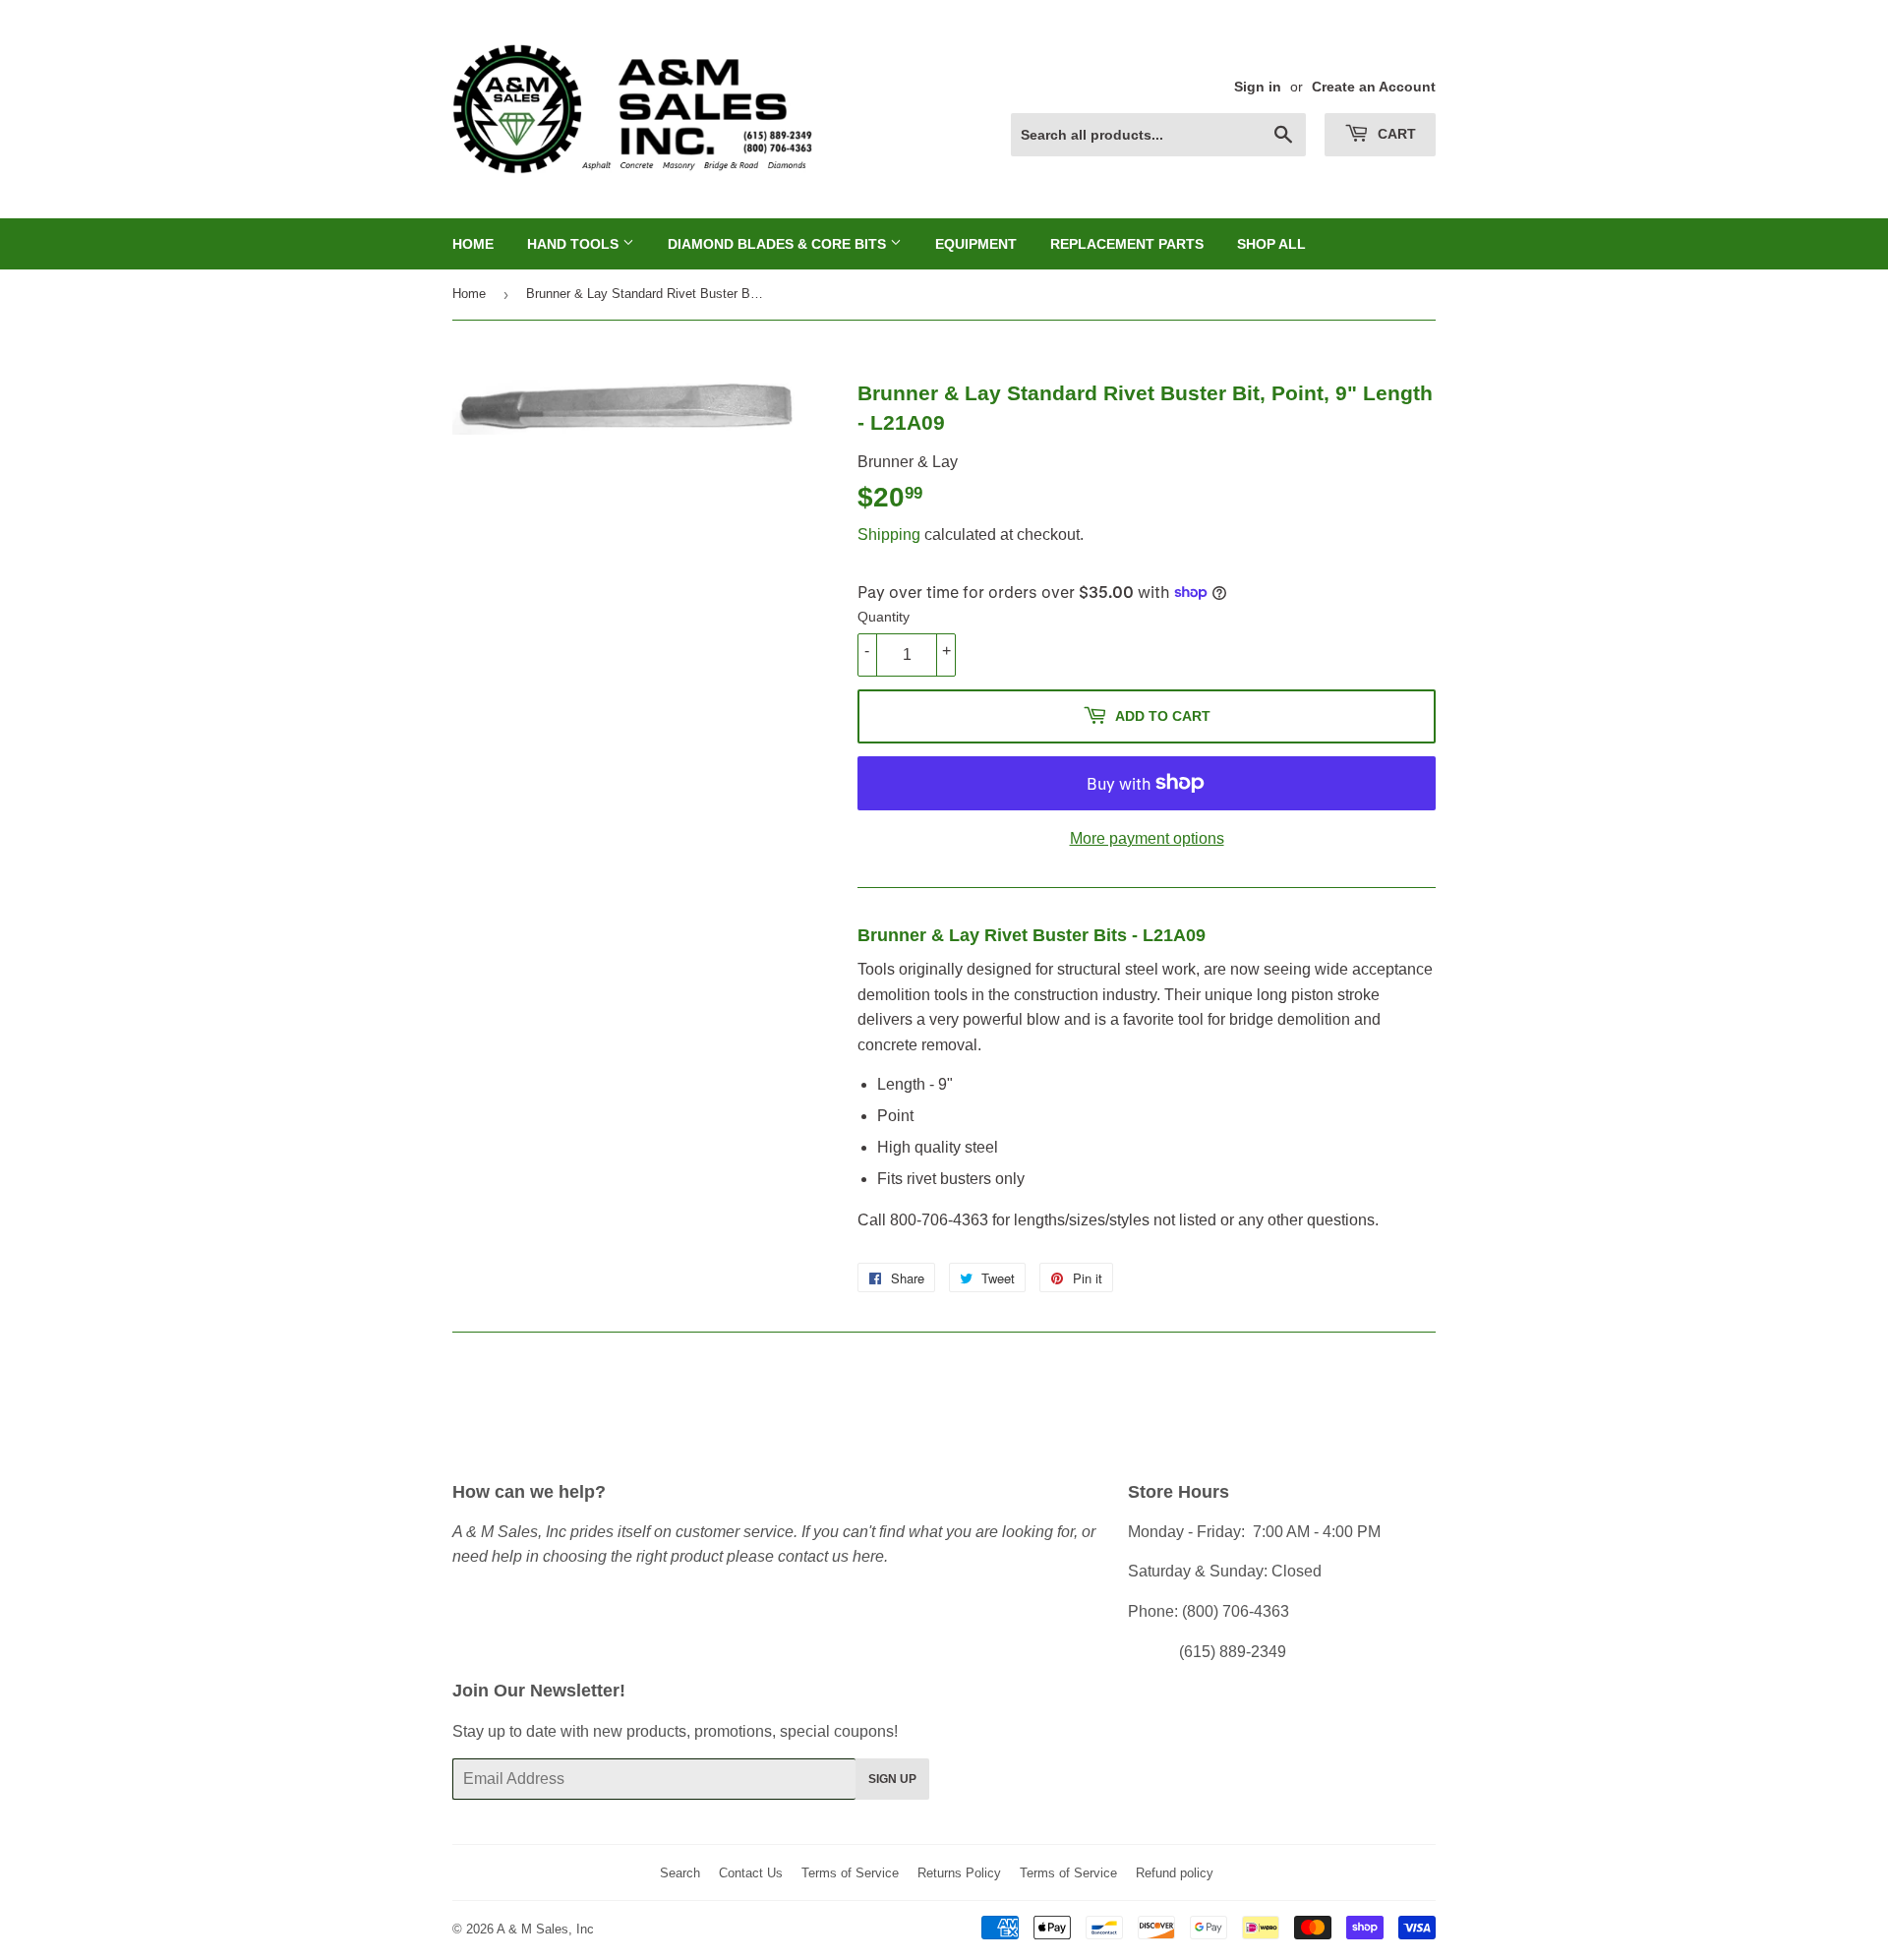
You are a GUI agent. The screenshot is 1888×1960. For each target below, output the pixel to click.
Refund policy (1175, 1873)
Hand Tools (575, 244)
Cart (1395, 134)
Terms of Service (850, 1873)
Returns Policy (959, 1873)
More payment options (1147, 838)
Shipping (889, 535)
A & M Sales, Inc (545, 1929)
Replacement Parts (1127, 244)
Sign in (1258, 87)
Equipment (976, 244)
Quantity (884, 617)
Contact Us (751, 1873)
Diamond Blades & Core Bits (779, 244)
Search (680, 1873)
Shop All (1271, 244)
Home (473, 244)
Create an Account (1374, 87)
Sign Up (892, 1779)
